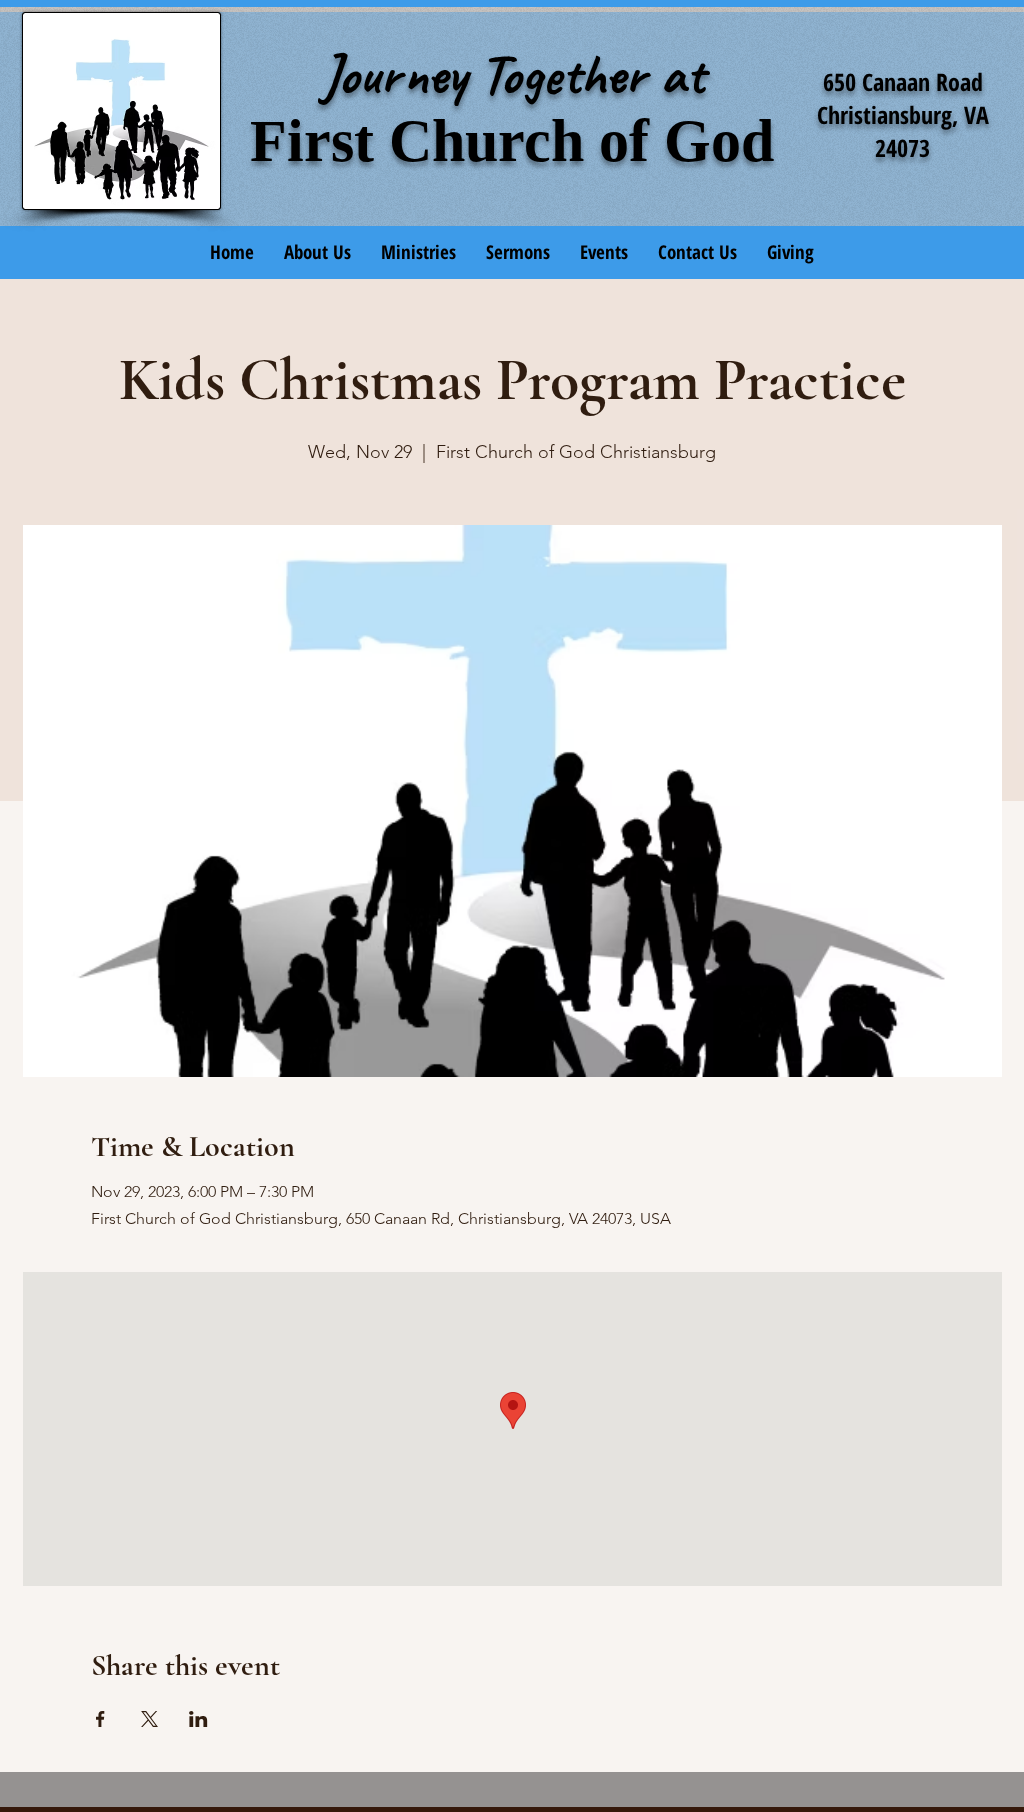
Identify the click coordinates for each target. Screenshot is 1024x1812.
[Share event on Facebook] (100, 1719)
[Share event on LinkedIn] (198, 1719)
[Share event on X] (149, 1719)
